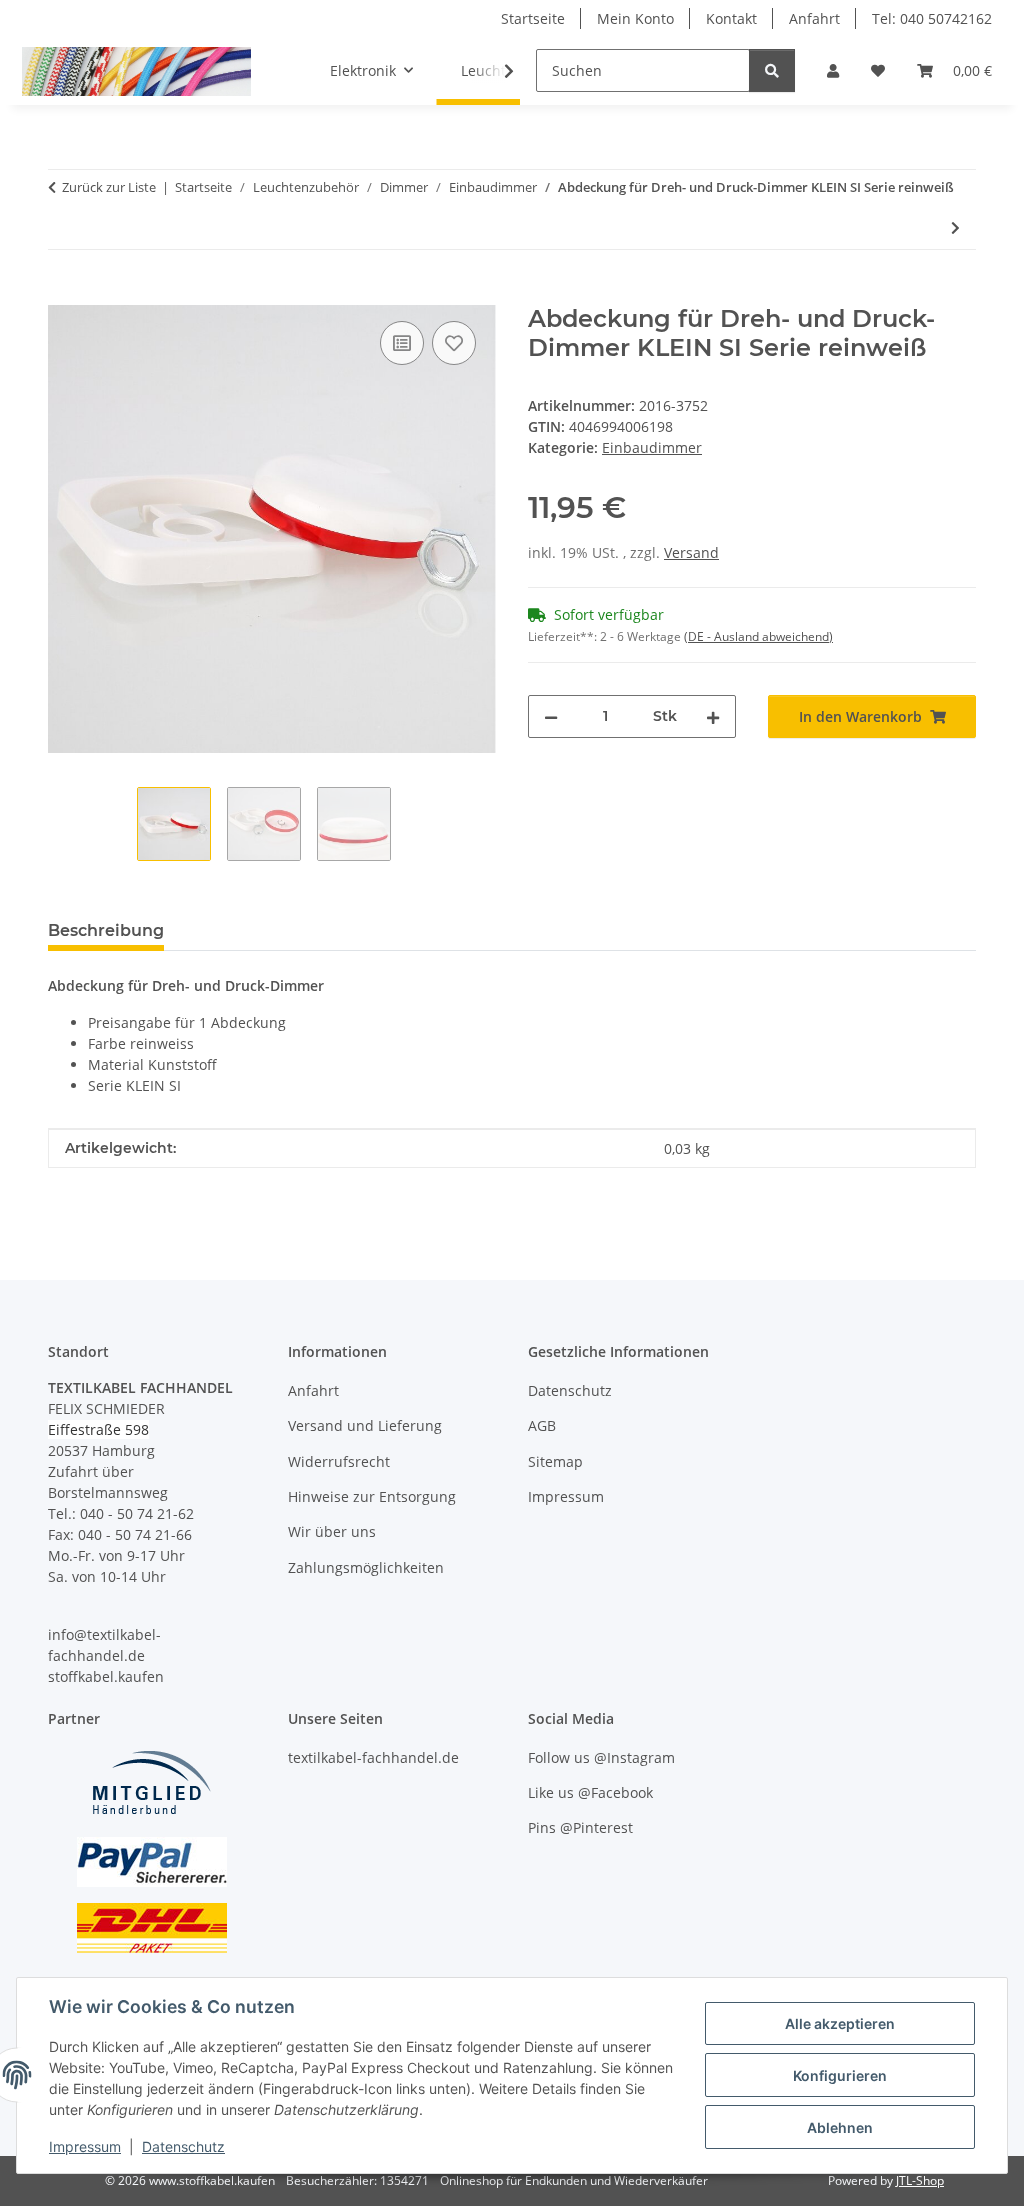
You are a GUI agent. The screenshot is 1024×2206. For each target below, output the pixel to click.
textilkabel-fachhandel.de (373, 1757)
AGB (542, 1425)
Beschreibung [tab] (106, 930)
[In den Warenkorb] (64, 294)
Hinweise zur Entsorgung (372, 1496)
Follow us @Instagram (601, 1757)
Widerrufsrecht (339, 1461)
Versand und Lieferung (365, 1425)
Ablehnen (840, 2127)
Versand (691, 552)
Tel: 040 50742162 (932, 18)
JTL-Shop (920, 2180)
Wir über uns (332, 1531)
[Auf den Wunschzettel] (454, 343)
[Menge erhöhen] (713, 716)
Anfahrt (814, 18)
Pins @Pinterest (580, 1827)
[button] (833, 70)
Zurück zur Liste (109, 187)
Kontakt (731, 18)
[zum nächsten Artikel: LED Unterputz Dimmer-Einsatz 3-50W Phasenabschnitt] (955, 227)
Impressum (85, 2146)
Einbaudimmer (652, 447)
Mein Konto (635, 18)
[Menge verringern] (551, 716)
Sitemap (555, 1461)
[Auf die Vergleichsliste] (402, 343)
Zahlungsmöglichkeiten (366, 1567)
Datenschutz (183, 2146)
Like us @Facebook (590, 1792)
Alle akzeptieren (840, 2023)
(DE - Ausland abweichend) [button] (758, 636)
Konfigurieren (840, 2075)
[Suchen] (772, 70)
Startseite (533, 18)
